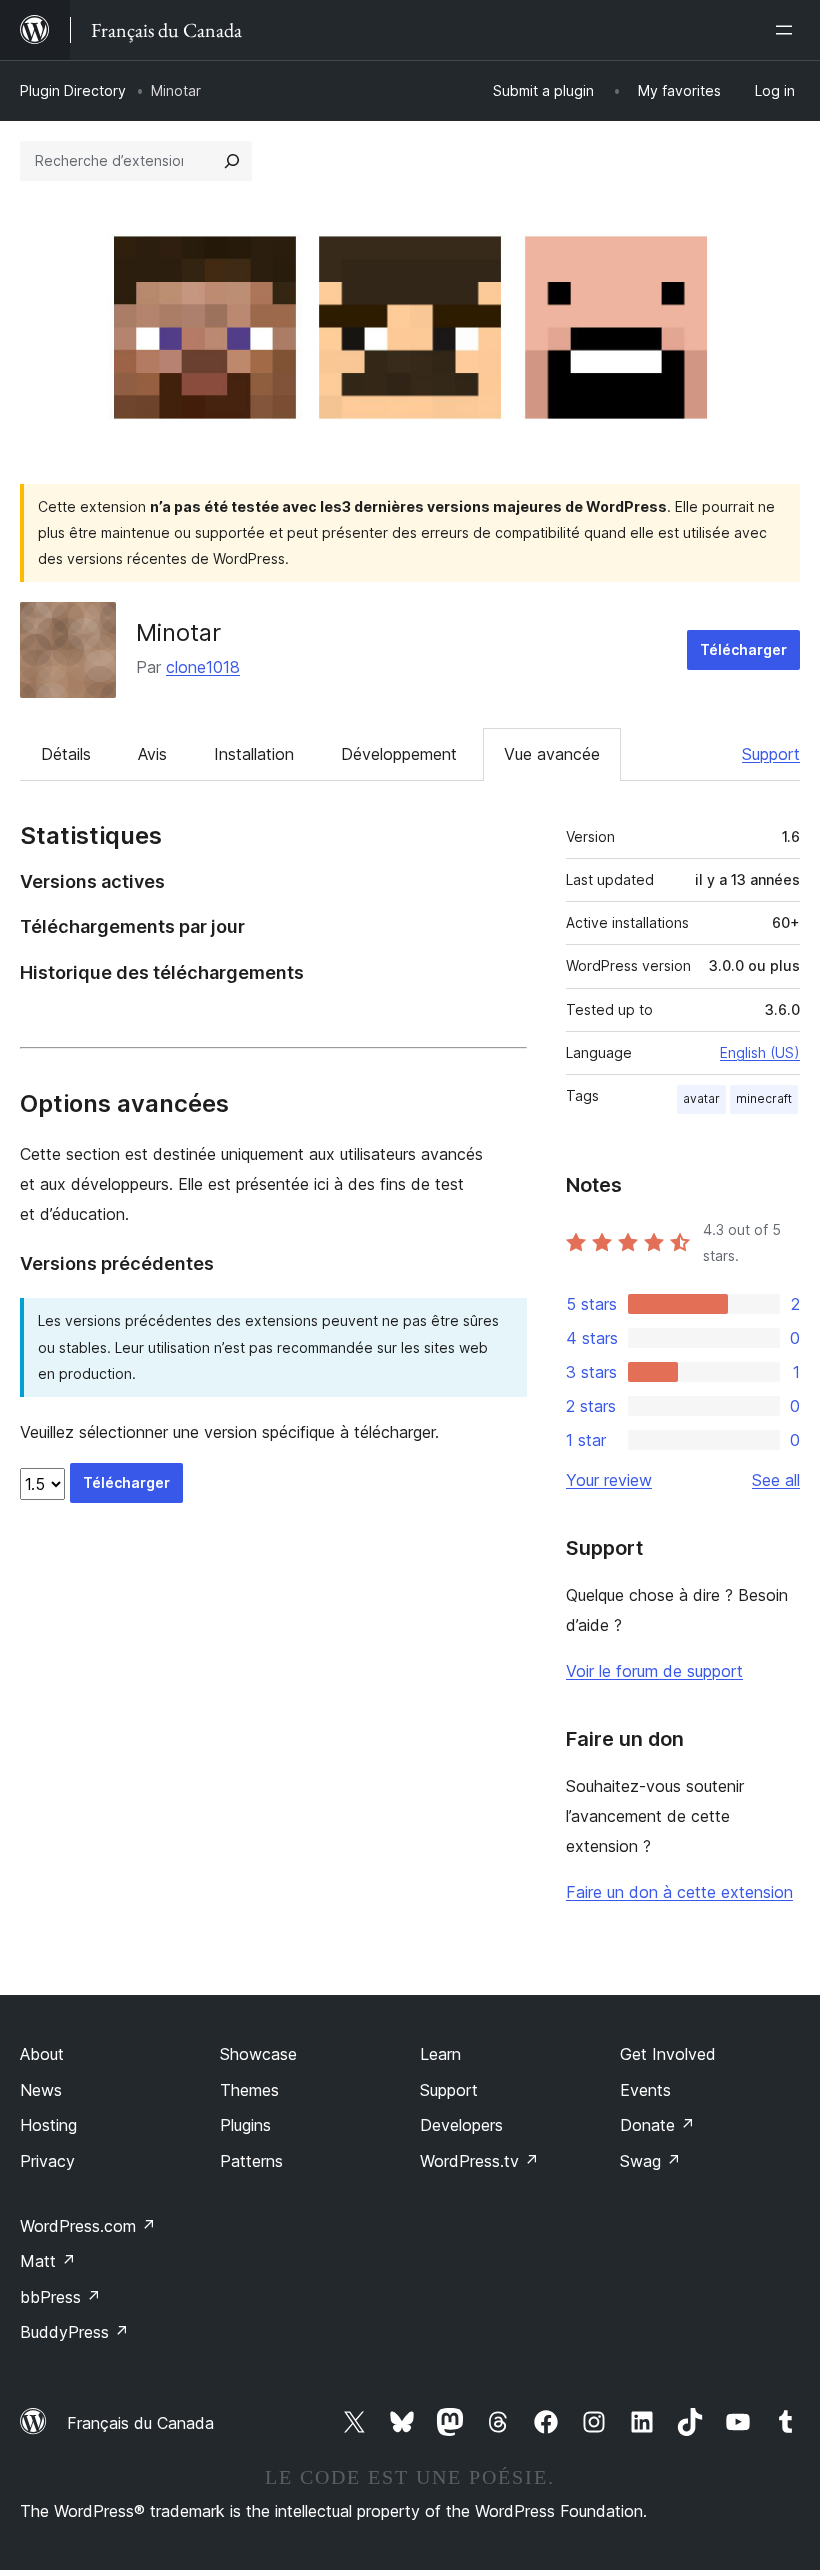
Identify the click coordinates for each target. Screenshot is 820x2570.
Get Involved (668, 2054)
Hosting (48, 2125)
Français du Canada (140, 2423)
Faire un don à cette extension (679, 1892)
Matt (48, 2261)
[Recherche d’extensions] (232, 161)
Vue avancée (552, 754)
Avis (152, 754)
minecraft (764, 1098)
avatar (701, 1098)
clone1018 (203, 667)
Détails (66, 754)
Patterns (251, 2161)
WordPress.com (88, 2226)
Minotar (178, 632)
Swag (650, 2161)
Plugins (245, 2125)
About (42, 2054)
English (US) (760, 1052)
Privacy (47, 2161)
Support (771, 754)
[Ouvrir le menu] (788, 30)
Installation (254, 754)
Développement (399, 754)
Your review (609, 1480)
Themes (249, 2090)
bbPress (60, 2297)
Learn (440, 2054)
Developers (461, 2125)
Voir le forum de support (654, 1671)
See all (776, 1480)
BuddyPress (74, 2332)
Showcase (258, 2054)
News (41, 2090)
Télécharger (743, 649)
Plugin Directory (73, 90)
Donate (657, 2125)
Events (645, 2090)
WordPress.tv (479, 2161)
